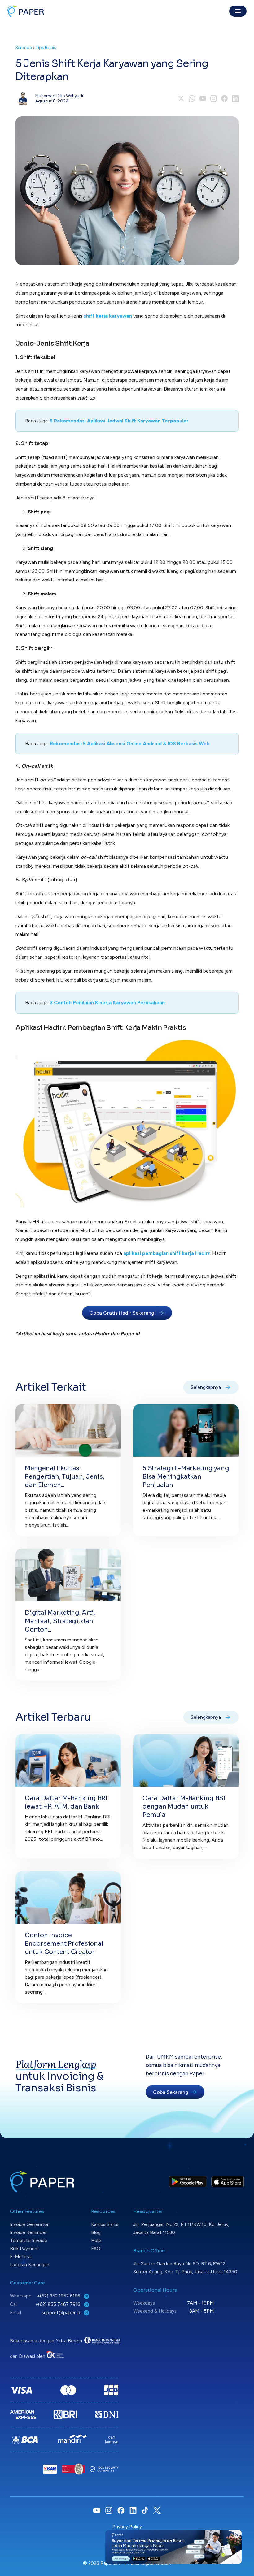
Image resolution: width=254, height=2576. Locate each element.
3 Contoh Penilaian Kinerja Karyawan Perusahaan (107, 1003)
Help (96, 2241)
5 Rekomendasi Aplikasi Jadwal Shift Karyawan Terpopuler (119, 421)
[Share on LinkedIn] (235, 98)
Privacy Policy (127, 2527)
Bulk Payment (25, 2249)
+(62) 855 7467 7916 (58, 2304)
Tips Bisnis (46, 48)
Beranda (24, 48)
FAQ (96, 2249)
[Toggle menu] (238, 11)
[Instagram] (214, 98)
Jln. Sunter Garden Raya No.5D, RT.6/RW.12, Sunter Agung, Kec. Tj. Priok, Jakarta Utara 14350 (185, 2268)
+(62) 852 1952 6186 (59, 2296)
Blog (96, 2232)
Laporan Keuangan (30, 2265)
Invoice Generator (29, 2224)
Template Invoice (28, 2241)
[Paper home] (26, 11)
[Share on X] (181, 98)
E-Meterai (21, 2257)
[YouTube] (203, 98)
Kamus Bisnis (105, 2224)
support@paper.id (62, 2313)
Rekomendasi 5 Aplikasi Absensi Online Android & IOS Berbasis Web (130, 743)
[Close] (237, 2535)
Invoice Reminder (28, 2232)
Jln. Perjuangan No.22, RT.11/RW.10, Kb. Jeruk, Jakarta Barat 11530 (181, 2228)
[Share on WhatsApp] (192, 98)
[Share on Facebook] (224, 98)
